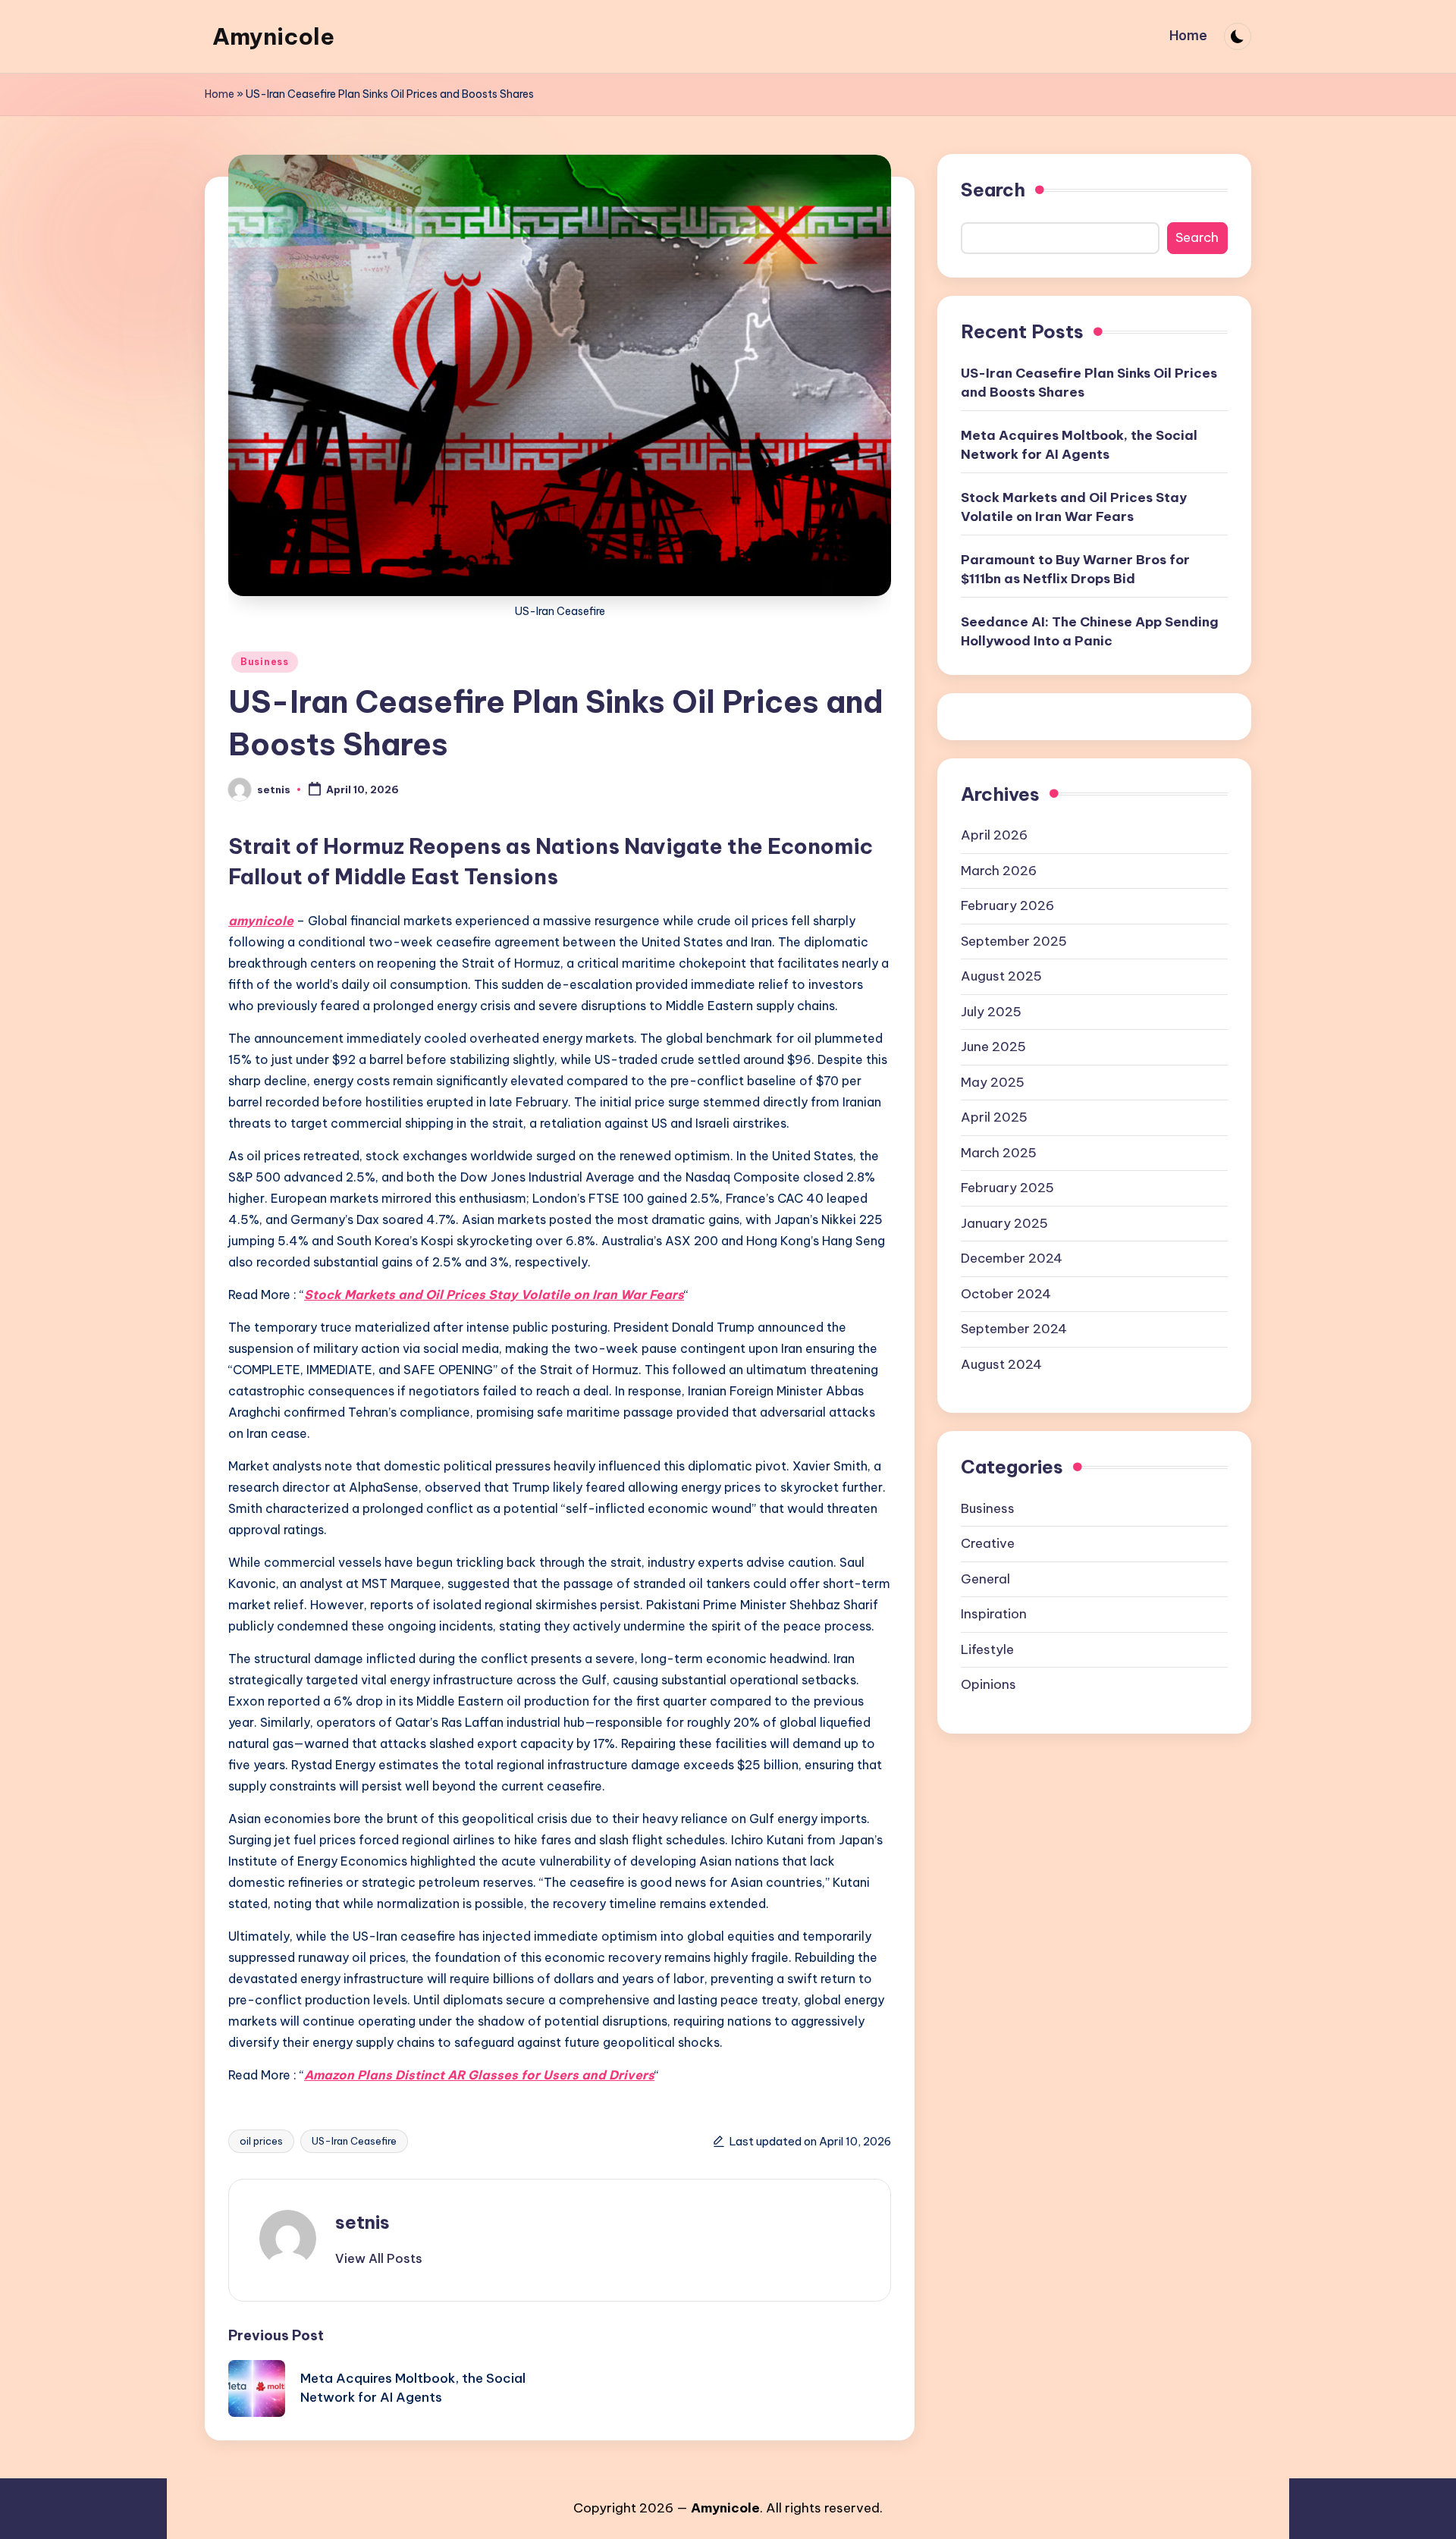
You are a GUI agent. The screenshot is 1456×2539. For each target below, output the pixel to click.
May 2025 (993, 1081)
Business (265, 662)
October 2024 (1006, 1293)
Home (220, 94)
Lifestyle (987, 1649)
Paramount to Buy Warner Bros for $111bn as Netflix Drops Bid (1075, 569)
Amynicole (273, 36)
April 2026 (994, 834)
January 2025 (1004, 1222)
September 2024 (1014, 1328)
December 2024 (1012, 1257)
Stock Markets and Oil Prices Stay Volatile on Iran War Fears (494, 1295)
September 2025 (1014, 940)
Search (993, 190)
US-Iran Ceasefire (354, 2141)
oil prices (261, 2141)
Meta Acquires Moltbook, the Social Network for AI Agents (1079, 444)
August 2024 (1001, 1364)
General (985, 1578)
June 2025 (993, 1046)
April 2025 (994, 1116)
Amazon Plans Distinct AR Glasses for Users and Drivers (479, 2075)
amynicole (261, 921)
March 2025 (999, 1152)
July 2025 (991, 1011)
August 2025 (1001, 975)
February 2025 (1007, 1187)
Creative (988, 1543)
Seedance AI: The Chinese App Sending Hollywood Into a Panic (1090, 631)
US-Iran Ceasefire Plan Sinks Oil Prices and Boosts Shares (1089, 382)
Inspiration (994, 1613)
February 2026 (1007, 905)
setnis (362, 2222)
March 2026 (999, 870)
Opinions (988, 1684)
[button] (379, 2258)
